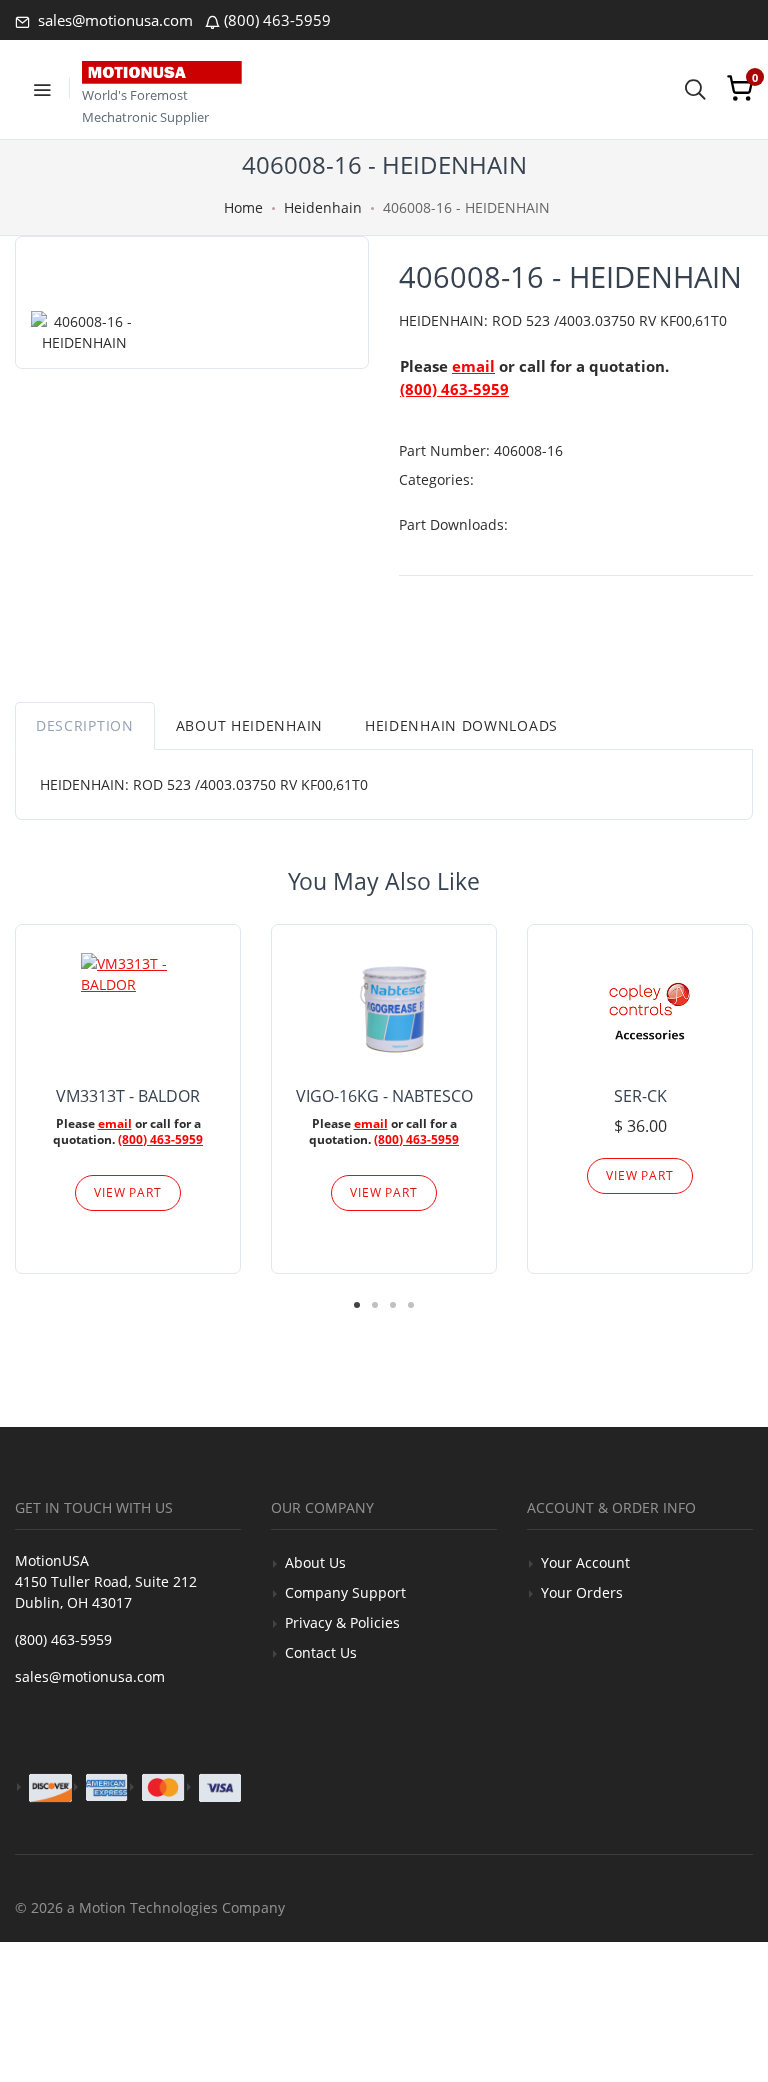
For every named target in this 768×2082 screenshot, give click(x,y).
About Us (315, 1562)
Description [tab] (85, 725)
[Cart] (740, 88)
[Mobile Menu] (42, 88)
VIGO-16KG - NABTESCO (384, 1096)
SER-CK (640, 1096)
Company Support (345, 1592)
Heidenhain (323, 207)
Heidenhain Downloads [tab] (461, 725)
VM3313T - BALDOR (128, 1096)
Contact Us (321, 1652)
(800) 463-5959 (277, 20)
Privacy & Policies (342, 1622)
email (473, 366)
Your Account (585, 1562)
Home (243, 207)
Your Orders (582, 1592)
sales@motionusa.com (113, 20)
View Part (128, 1192)
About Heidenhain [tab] (249, 725)
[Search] (695, 88)
